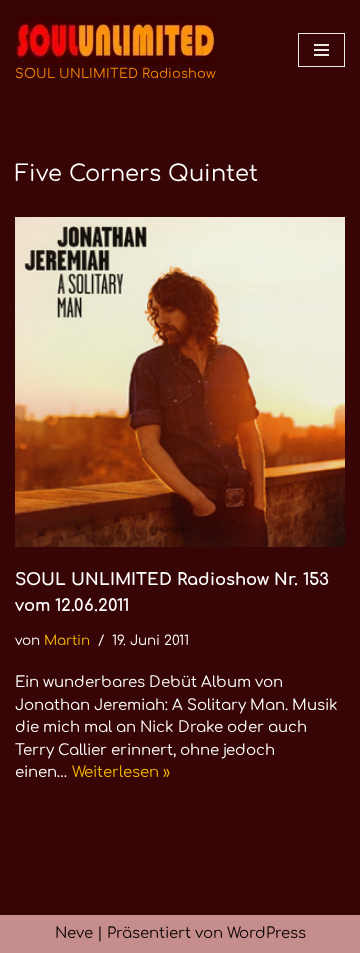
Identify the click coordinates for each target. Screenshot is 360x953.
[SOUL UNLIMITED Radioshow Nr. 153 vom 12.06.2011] (180, 382)
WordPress (266, 933)
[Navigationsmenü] (321, 50)
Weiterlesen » (121, 772)
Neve (74, 933)
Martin (67, 640)
